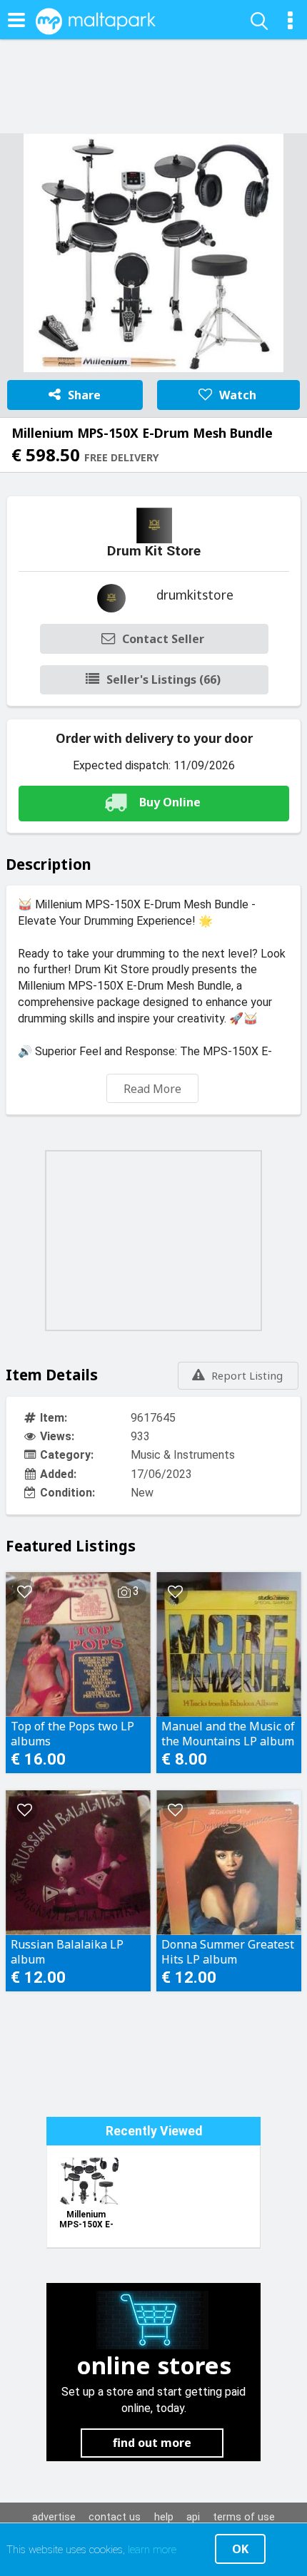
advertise (54, 2517)
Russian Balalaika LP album (67, 1951)
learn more (152, 2550)
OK (240, 2549)
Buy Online (170, 802)
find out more (152, 2443)
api (193, 2517)
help (164, 2517)
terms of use (244, 2517)
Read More (152, 1089)
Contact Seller (163, 639)
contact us (115, 2517)
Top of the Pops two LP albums (72, 1733)
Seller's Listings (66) (163, 679)
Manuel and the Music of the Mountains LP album (228, 1733)
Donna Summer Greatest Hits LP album (228, 1951)
